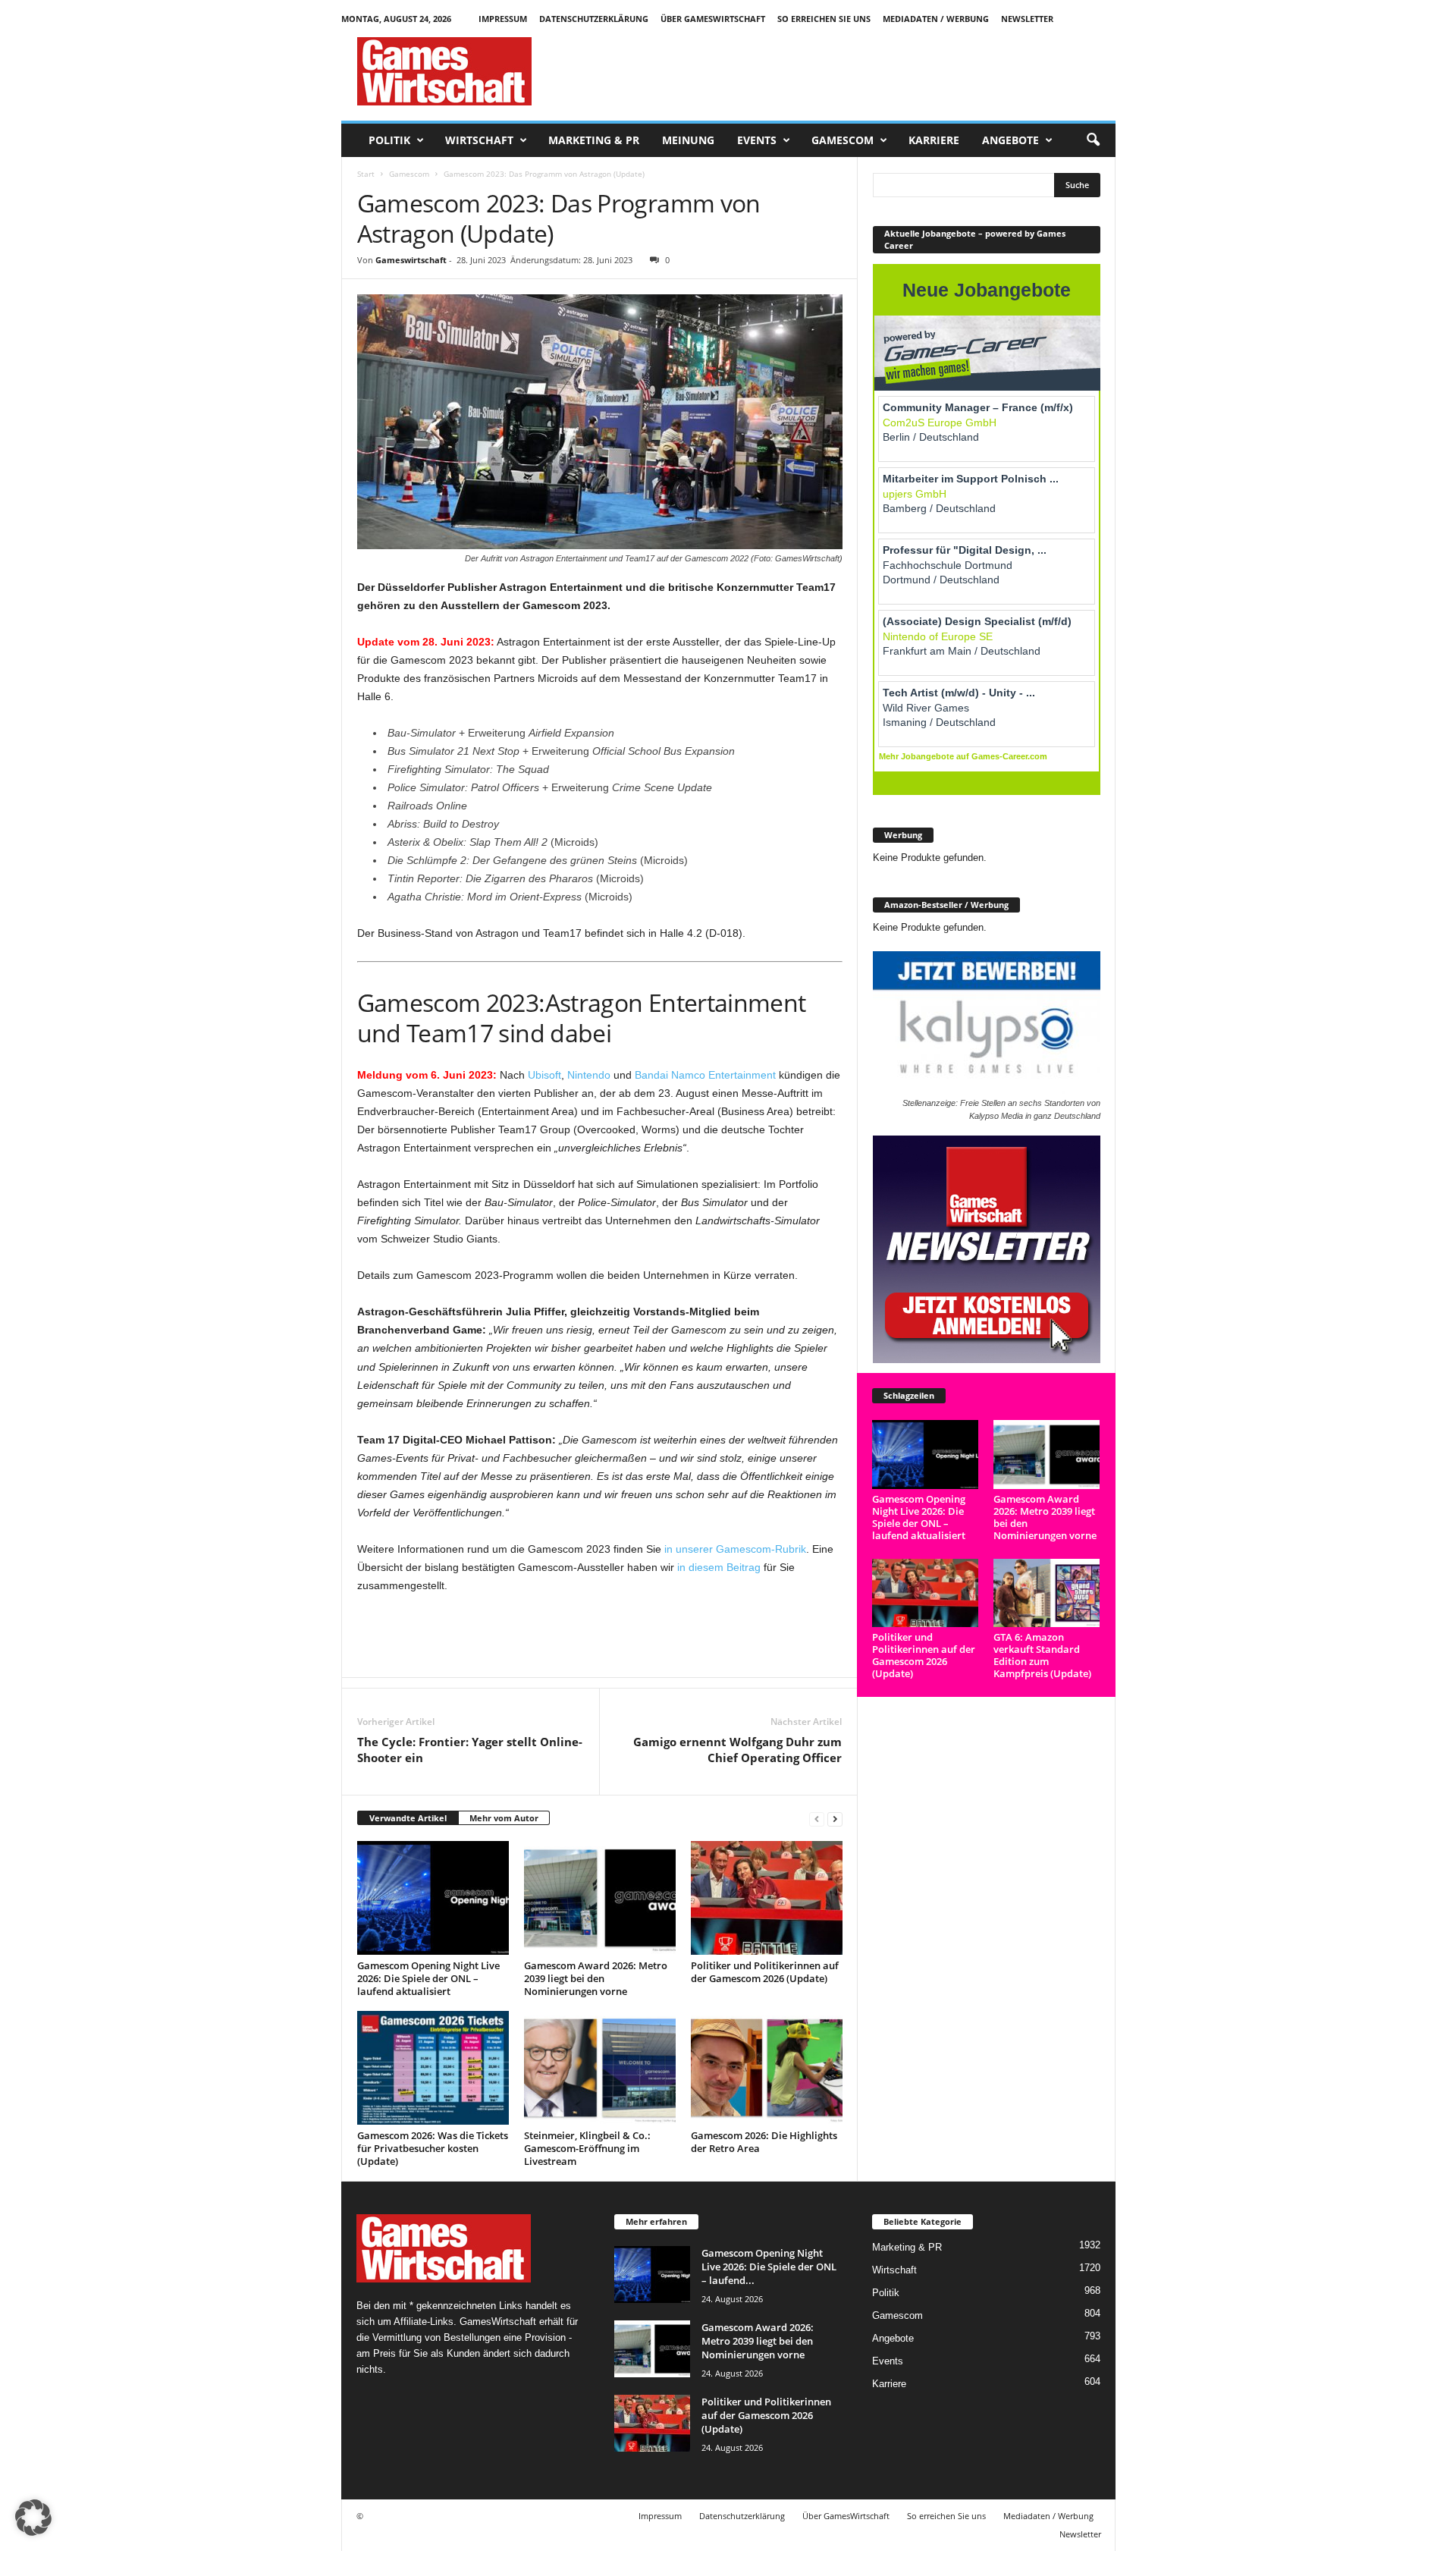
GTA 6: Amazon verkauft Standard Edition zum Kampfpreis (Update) (1042, 1655)
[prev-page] (817, 1819)
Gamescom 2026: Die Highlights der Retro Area (764, 2142)
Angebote (1010, 140)
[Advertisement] (839, 71)
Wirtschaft (479, 140)
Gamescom (843, 140)
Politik (389, 140)
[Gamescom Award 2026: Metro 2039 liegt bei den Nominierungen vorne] (600, 1898)
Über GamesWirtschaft (713, 19)
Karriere (934, 140)
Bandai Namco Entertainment (705, 1075)
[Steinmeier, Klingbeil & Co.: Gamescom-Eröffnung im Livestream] (600, 2068)
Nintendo (589, 1075)
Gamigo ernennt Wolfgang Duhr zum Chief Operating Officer (737, 1750)
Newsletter (1027, 19)
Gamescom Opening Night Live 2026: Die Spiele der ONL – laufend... (769, 2267)
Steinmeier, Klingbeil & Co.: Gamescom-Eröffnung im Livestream (587, 2148)
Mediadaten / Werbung (936, 19)
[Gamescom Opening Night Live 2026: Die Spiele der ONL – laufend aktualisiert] (433, 1898)
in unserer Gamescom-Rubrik (735, 1549)
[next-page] (835, 1819)
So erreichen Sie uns (824, 19)
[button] (1093, 140)
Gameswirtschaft (411, 260)
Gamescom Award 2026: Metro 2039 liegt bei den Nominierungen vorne (596, 1978)
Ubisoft (544, 1075)
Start (366, 174)
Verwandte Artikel (408, 1818)
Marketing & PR (594, 140)
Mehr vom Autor (504, 1818)
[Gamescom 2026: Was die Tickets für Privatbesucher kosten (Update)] (433, 2068)
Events (757, 140)
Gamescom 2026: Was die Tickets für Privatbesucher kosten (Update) (433, 2148)
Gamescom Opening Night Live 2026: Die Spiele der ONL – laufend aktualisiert (428, 1978)
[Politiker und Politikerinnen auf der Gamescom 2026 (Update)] (767, 1898)
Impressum (503, 19)
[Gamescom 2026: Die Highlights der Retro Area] (767, 2068)
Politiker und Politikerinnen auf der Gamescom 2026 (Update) (765, 1972)
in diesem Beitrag (719, 1567)
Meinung (688, 140)
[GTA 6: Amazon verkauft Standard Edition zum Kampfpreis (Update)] (1047, 1593)
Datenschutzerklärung (594, 19)
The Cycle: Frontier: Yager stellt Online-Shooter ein (470, 1750)
